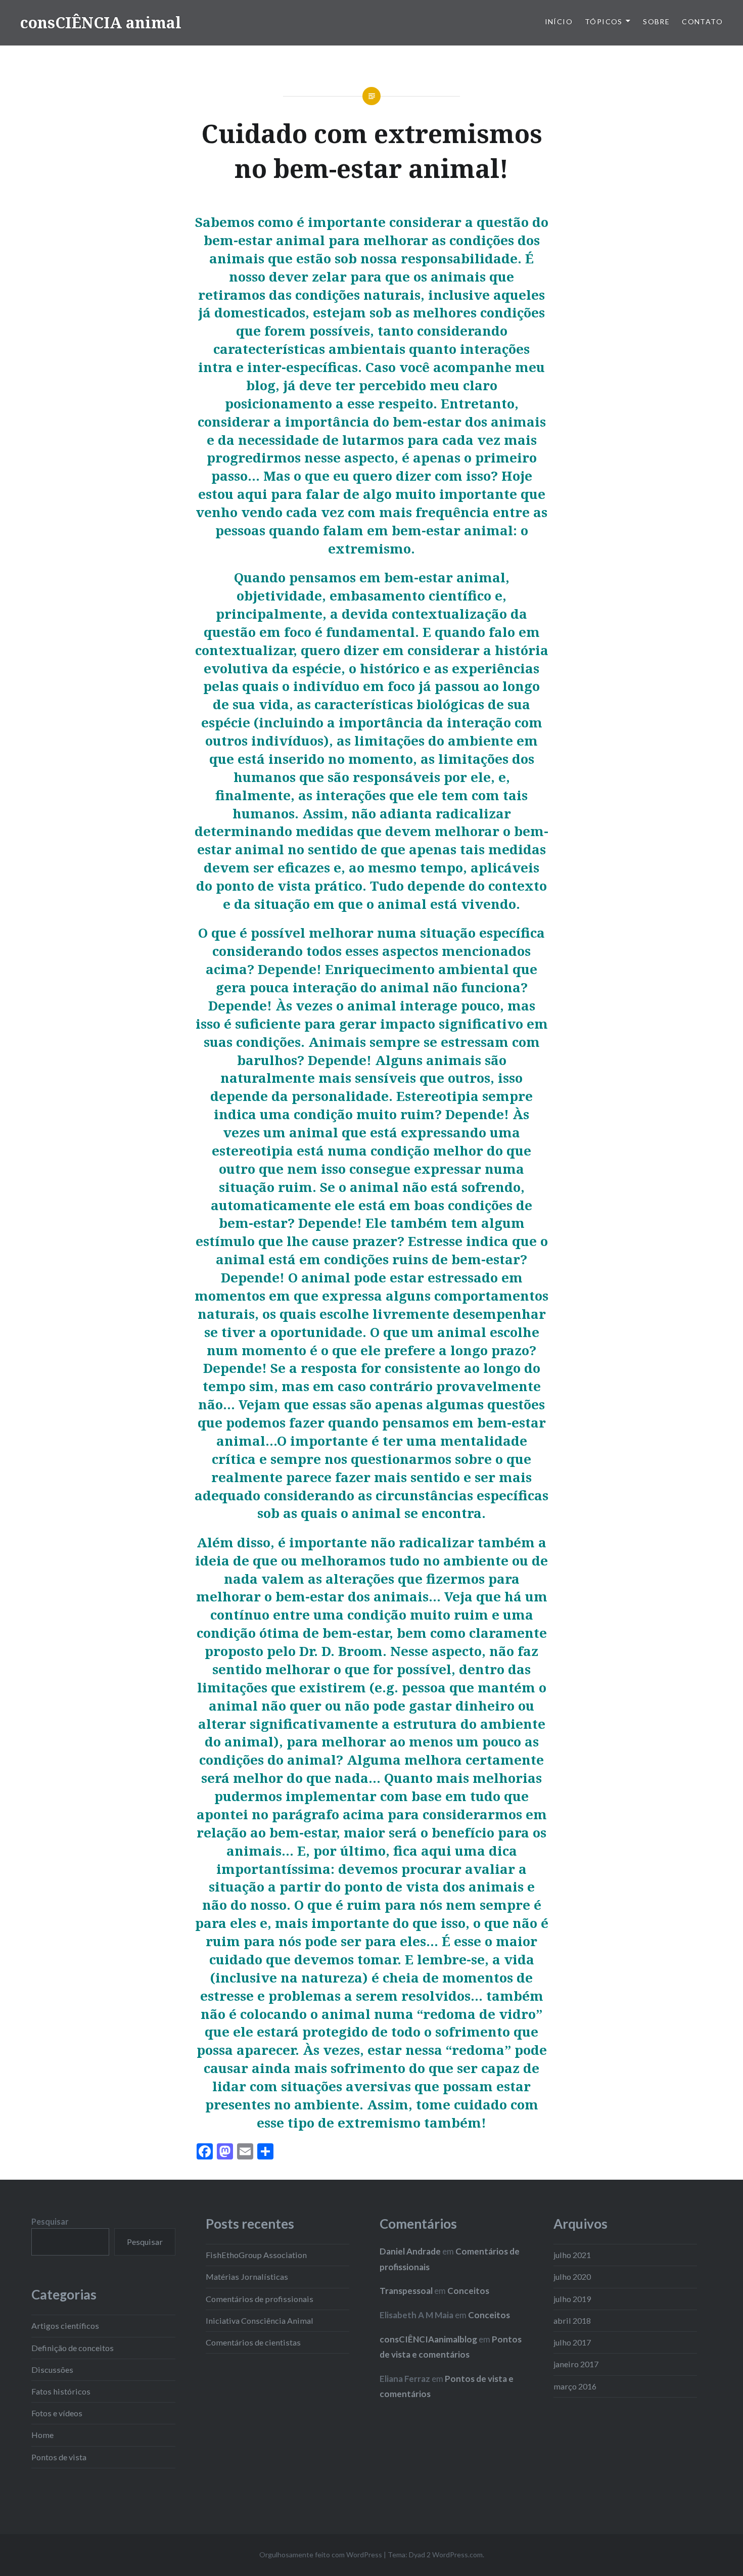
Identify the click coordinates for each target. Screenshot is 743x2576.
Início (559, 21)
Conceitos (468, 2291)
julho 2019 (572, 2299)
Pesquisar (50, 2221)
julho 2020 (572, 2276)
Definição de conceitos (73, 2348)
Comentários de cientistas (253, 2342)
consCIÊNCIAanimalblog (428, 2339)
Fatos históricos (61, 2391)
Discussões (52, 2370)
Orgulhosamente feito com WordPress (321, 2555)
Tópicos (604, 21)
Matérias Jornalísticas (247, 2276)
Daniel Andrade (410, 2251)
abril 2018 (572, 2320)
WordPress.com (457, 2555)
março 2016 (575, 2386)
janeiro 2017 (576, 2364)
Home (42, 2435)
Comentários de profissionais (260, 2299)
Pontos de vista (59, 2457)
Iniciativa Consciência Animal (260, 2320)
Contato (702, 21)
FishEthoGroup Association (256, 2255)
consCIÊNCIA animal (101, 22)
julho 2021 (572, 2255)
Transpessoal (406, 2291)
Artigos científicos (65, 2326)
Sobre (656, 21)
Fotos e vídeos (57, 2413)
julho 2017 (572, 2342)
